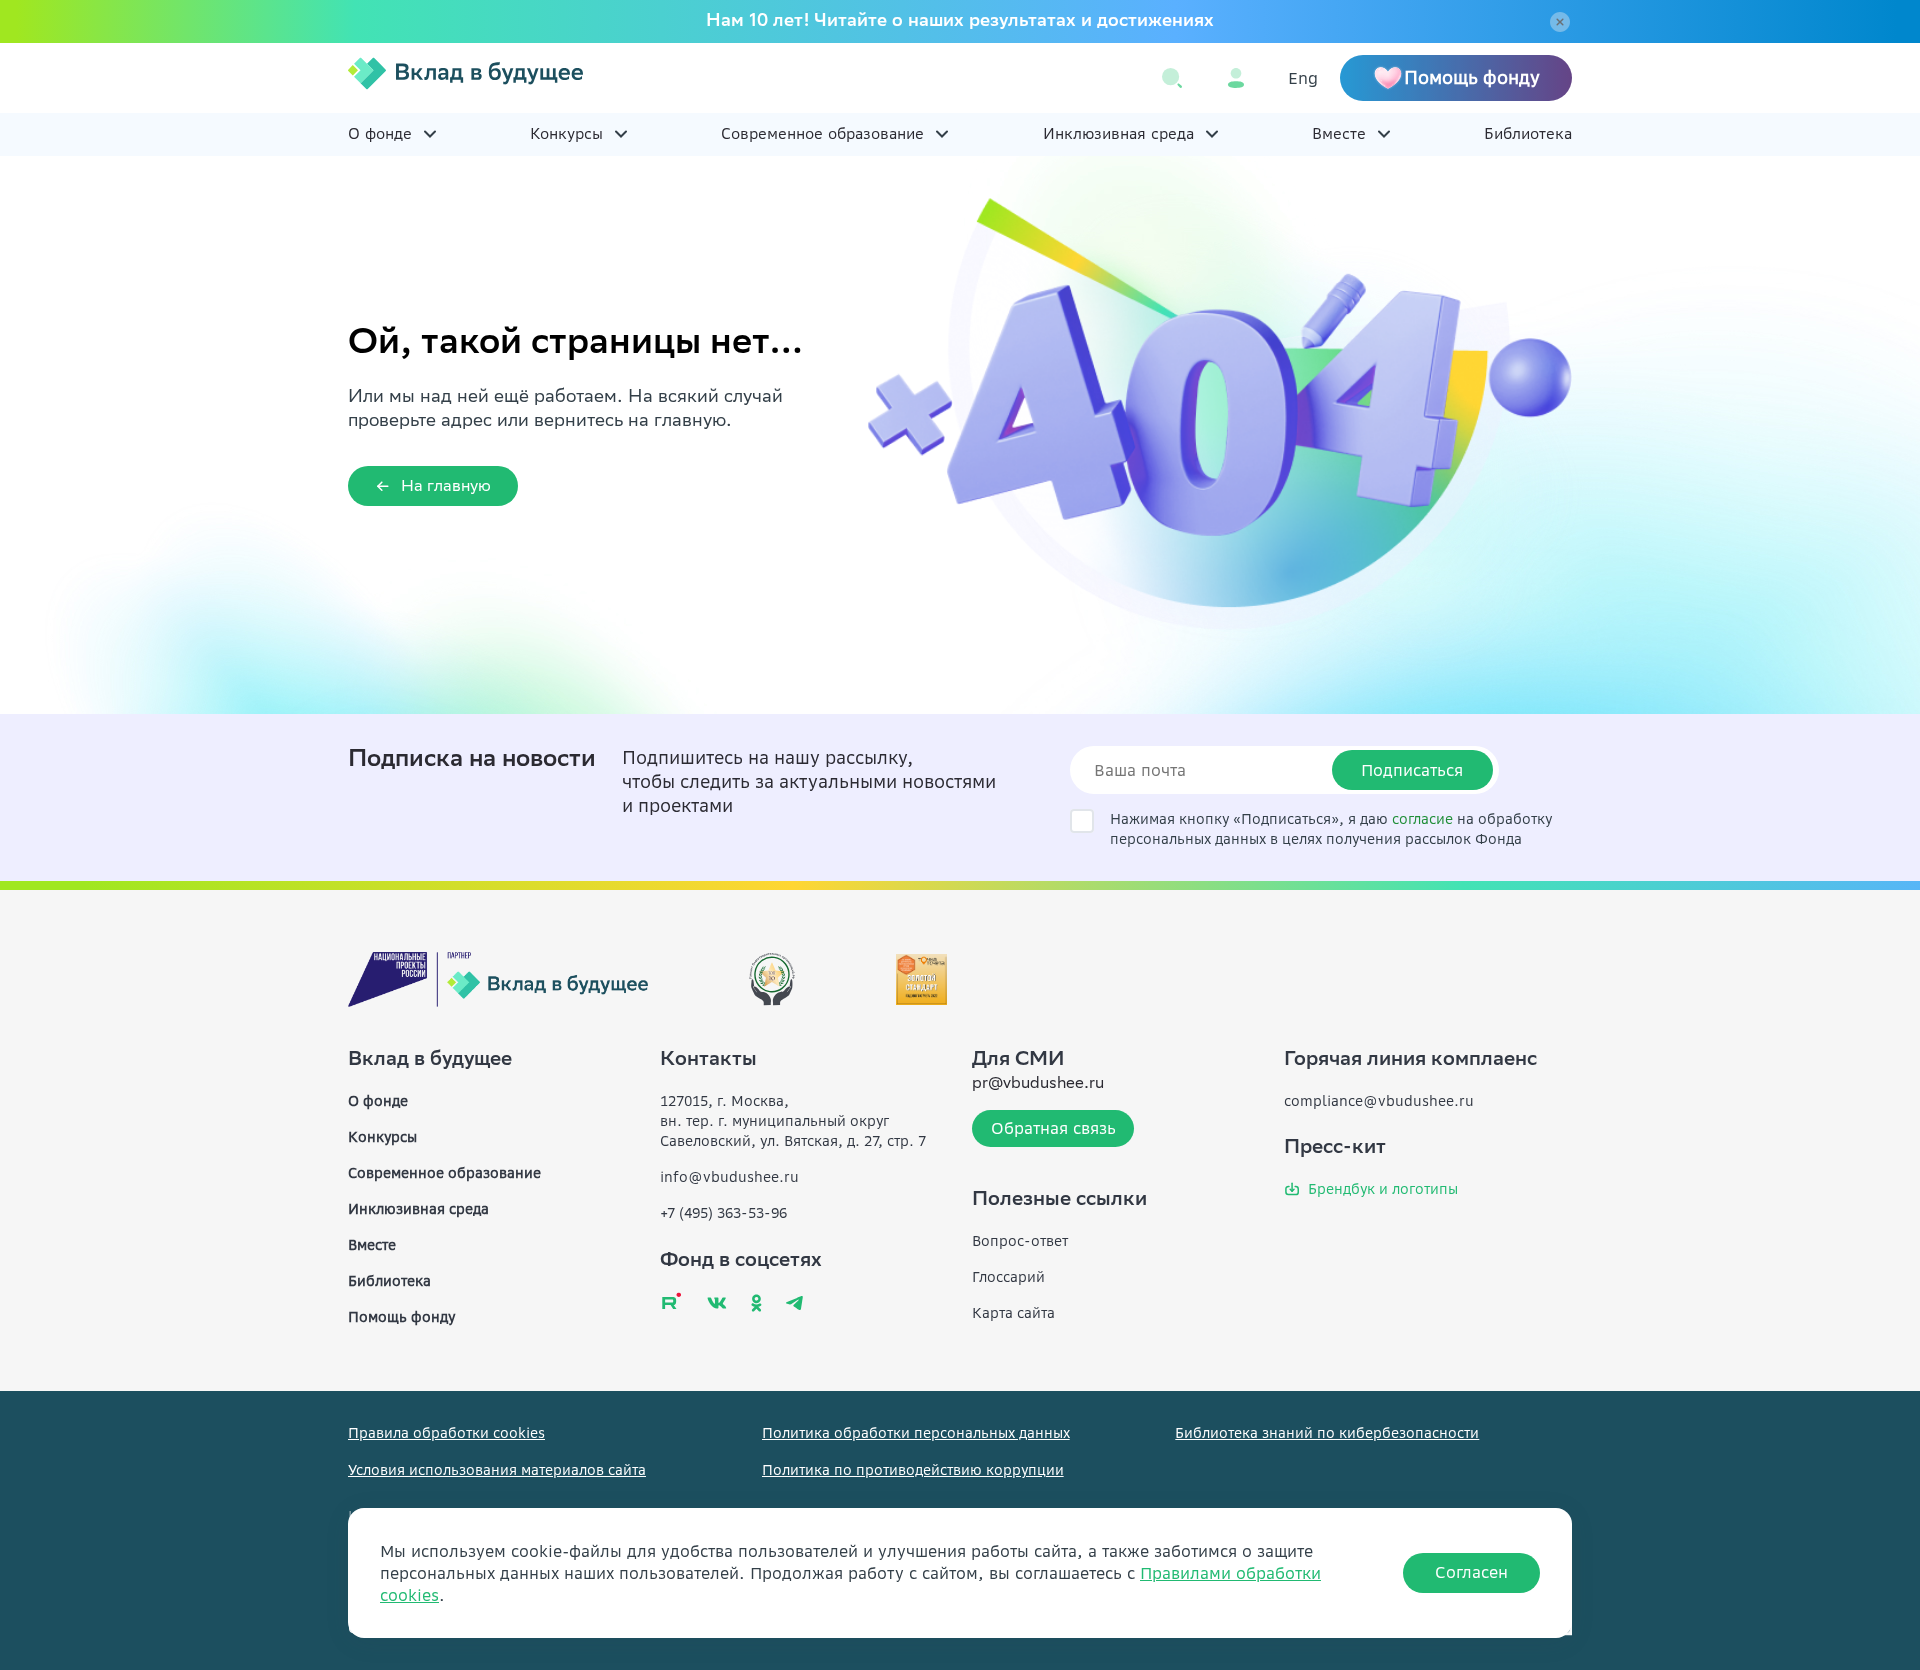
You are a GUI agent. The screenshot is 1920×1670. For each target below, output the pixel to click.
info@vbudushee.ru (729, 1177)
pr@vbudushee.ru (1038, 1084)
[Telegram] (794, 1303)
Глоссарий (1008, 1277)
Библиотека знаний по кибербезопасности (1327, 1433)
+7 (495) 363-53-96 (723, 1213)
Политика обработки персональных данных (916, 1433)
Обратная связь (1053, 1128)
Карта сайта (1013, 1313)
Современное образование (822, 133)
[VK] (717, 1303)
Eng (1303, 78)
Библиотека (1528, 133)
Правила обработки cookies (446, 1433)
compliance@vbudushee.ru (1379, 1101)
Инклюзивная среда (1118, 133)
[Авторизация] (1236, 78)
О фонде (380, 133)
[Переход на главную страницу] (465, 78)
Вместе (1339, 133)
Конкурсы (566, 133)
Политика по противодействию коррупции (913, 1470)
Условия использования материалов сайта (497, 1470)
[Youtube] (671, 1300)
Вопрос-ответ (1020, 1241)
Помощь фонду (401, 1317)
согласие (1422, 819)
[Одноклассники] (756, 1303)
